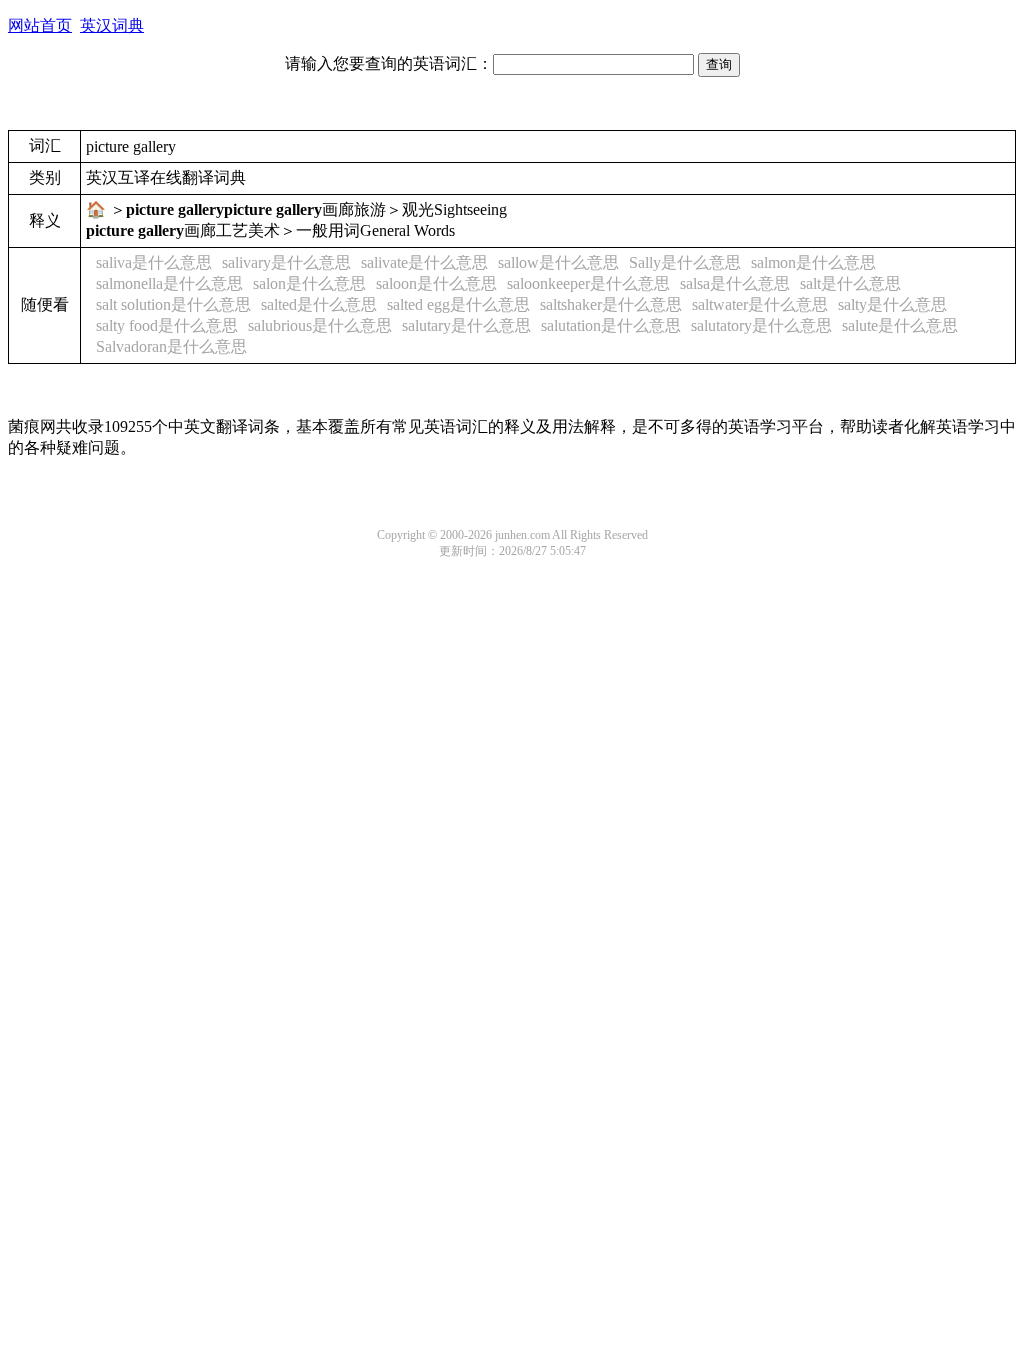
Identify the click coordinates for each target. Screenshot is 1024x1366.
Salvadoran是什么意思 (171, 346)
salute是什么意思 (900, 325)
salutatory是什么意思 (761, 325)
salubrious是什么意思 (320, 325)
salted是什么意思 (319, 304)
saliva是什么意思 (154, 262)
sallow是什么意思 (558, 262)
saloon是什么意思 (436, 283)
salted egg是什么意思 (458, 304)
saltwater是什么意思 (760, 304)
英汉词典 (112, 25)
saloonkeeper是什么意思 (588, 283)
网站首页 (40, 25)
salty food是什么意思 (167, 325)
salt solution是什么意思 (173, 304)
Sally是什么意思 (685, 262)
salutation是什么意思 (611, 325)
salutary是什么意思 (466, 325)
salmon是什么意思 (813, 262)
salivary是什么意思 (286, 262)
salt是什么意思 (850, 283)
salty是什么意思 (892, 304)
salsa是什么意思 (735, 283)
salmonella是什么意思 (169, 283)
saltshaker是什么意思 (611, 304)
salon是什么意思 (309, 283)
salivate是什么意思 (424, 262)
